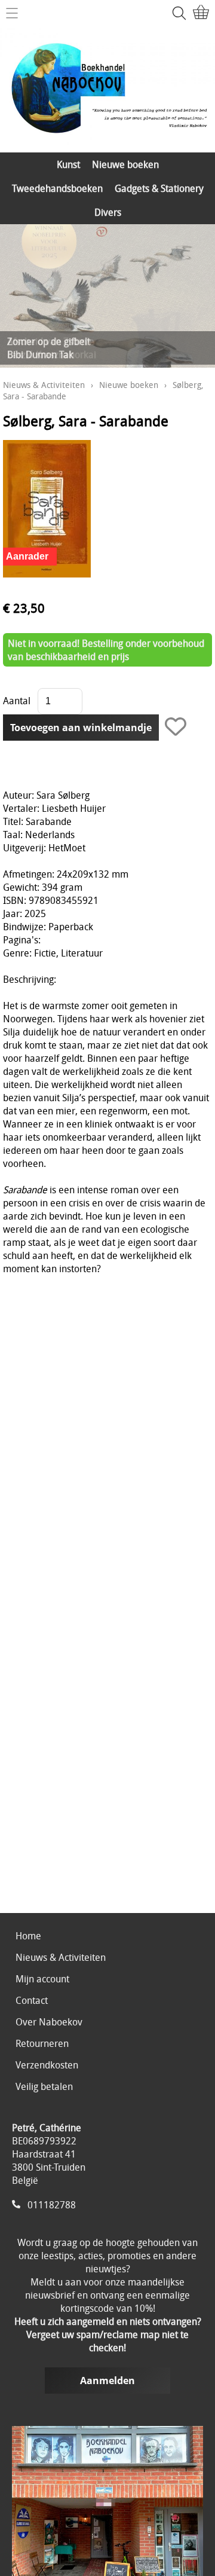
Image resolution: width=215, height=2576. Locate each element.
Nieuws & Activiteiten (44, 385)
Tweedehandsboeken (57, 188)
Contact (32, 2000)
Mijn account (42, 1979)
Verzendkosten (47, 2065)
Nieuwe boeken (125, 164)
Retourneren (42, 2043)
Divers (108, 212)
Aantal (17, 701)
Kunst (68, 164)
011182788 (52, 2205)
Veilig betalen (44, 2086)
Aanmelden (107, 2381)
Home (28, 1936)
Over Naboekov (49, 2022)
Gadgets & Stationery (159, 188)
